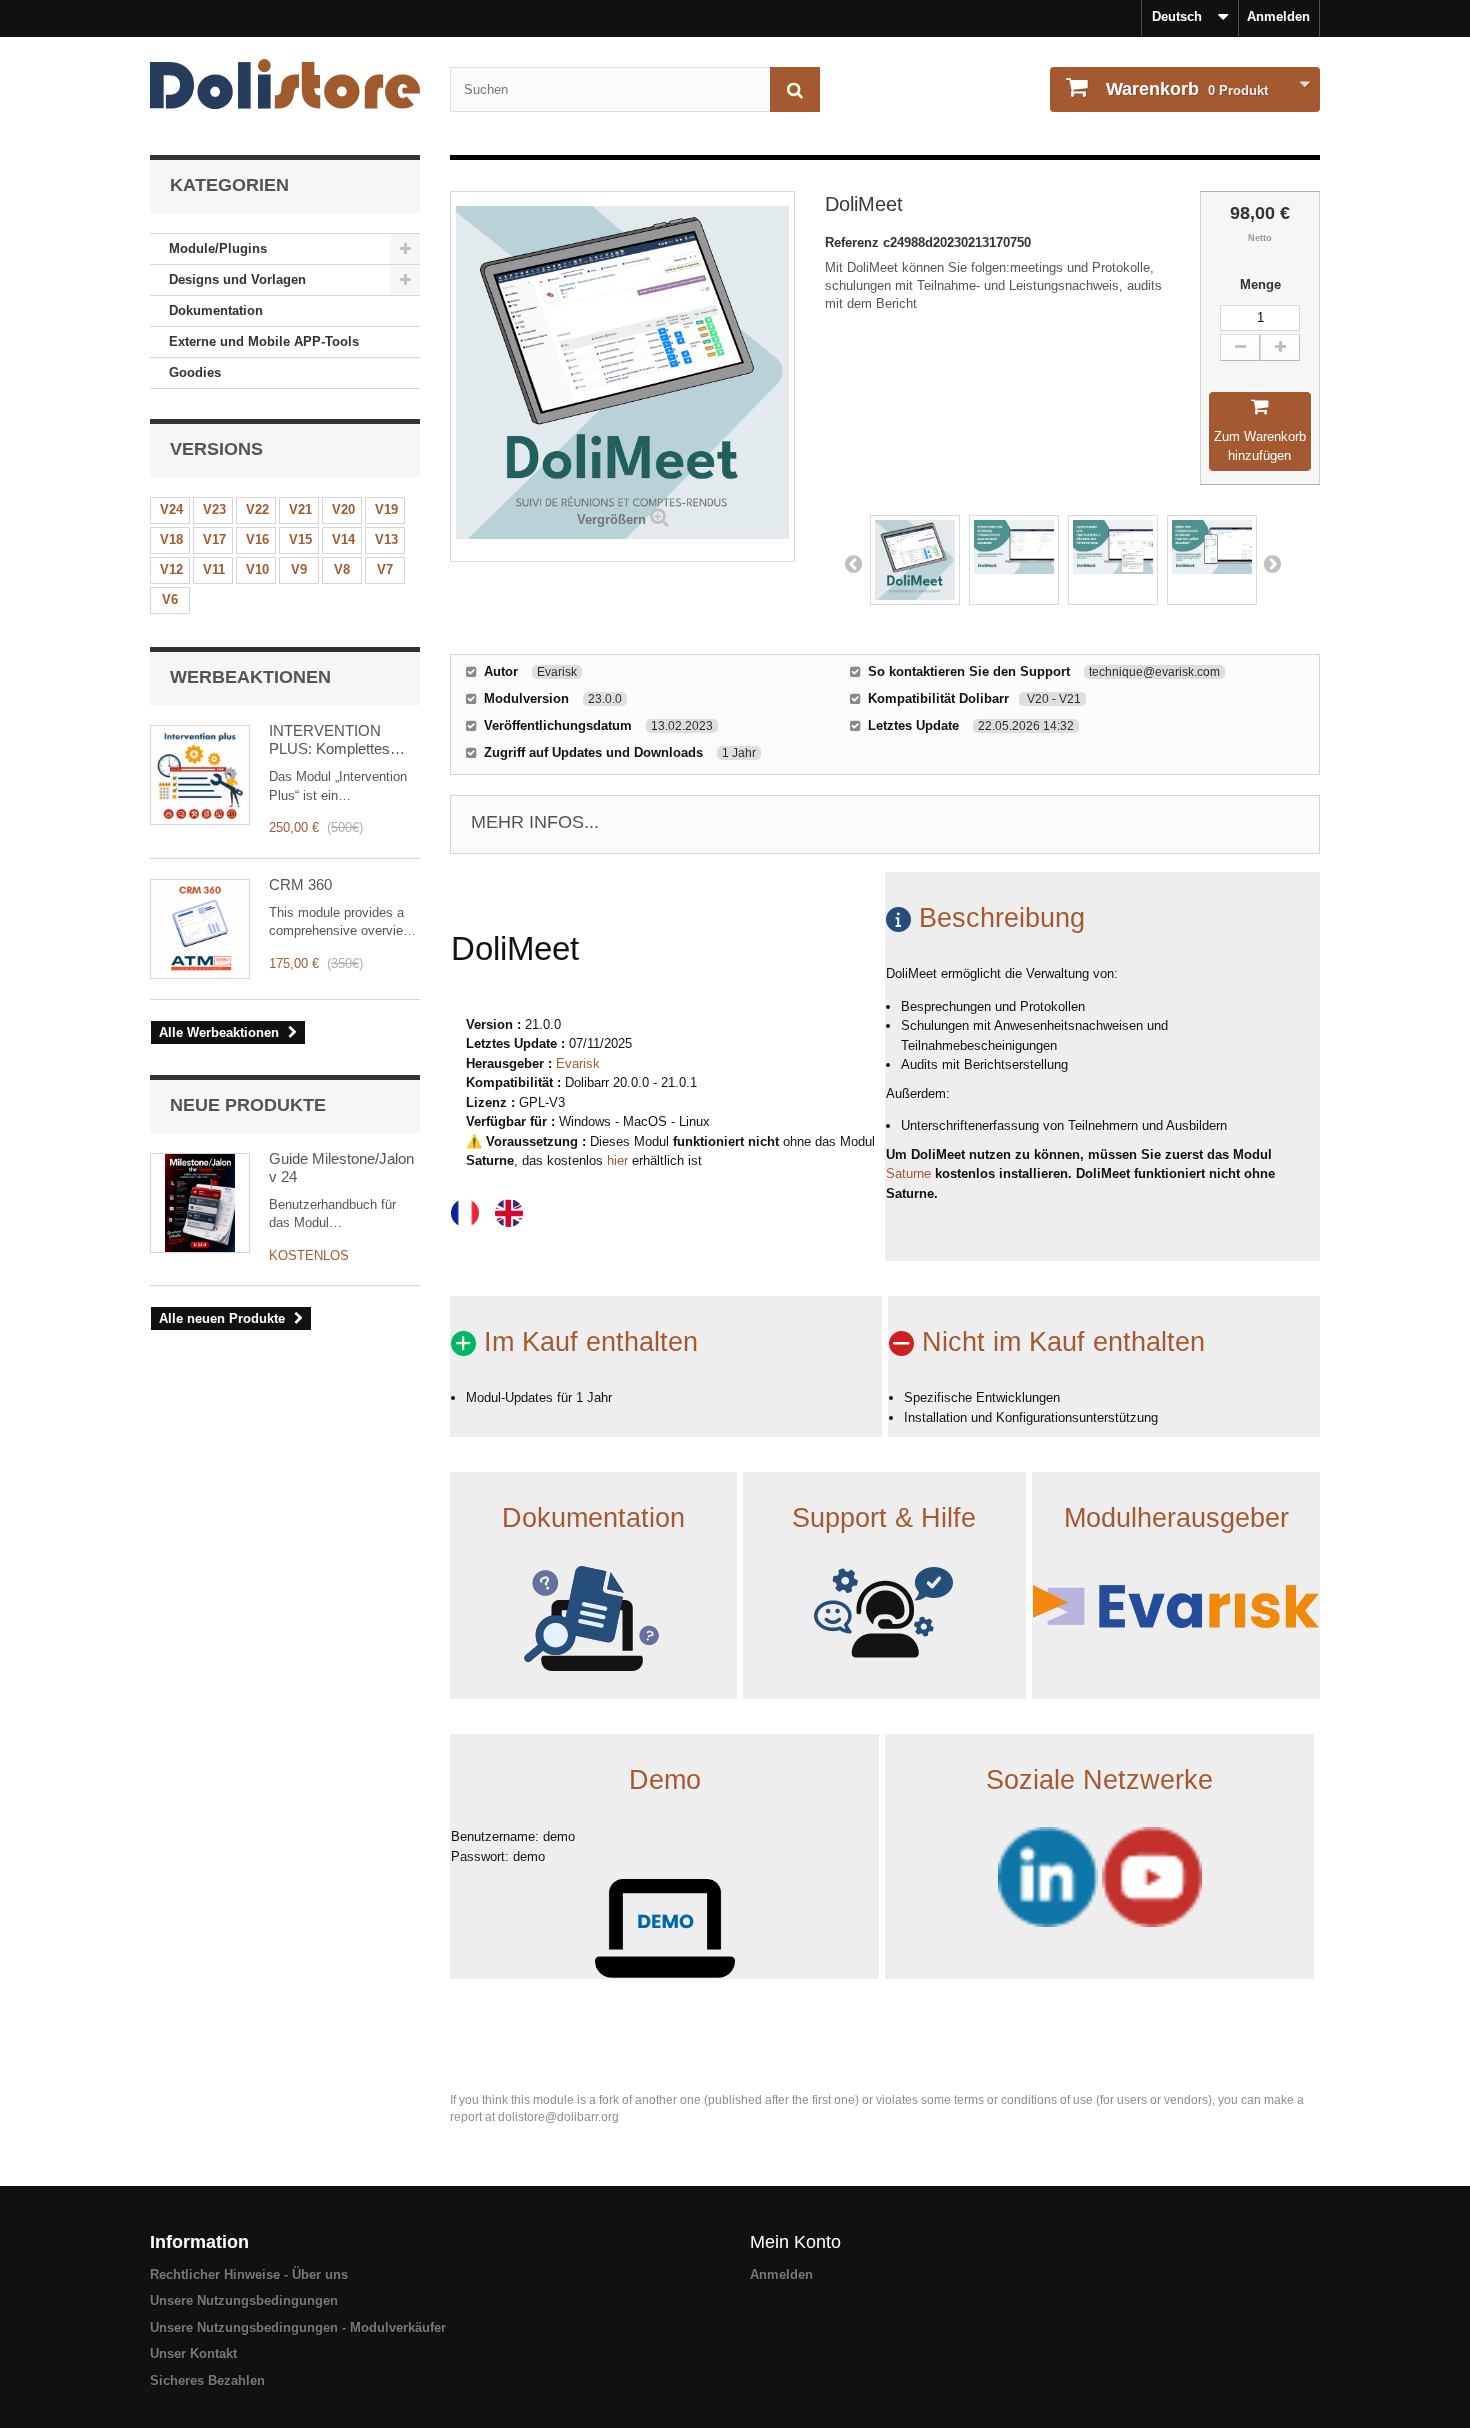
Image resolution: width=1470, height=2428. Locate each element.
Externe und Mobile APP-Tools (264, 341)
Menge (1260, 284)
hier (617, 1160)
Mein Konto (795, 2242)
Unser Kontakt (193, 2353)
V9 (299, 569)
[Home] (285, 84)
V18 (171, 539)
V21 (300, 509)
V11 (214, 569)
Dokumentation (216, 310)
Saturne (908, 1173)
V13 (386, 539)
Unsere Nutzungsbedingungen (244, 2300)
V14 (343, 539)
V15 (300, 539)
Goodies (195, 372)
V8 (342, 569)
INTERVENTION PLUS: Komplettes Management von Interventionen (329, 740)
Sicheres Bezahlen (207, 2380)
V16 (257, 539)
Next (1272, 563)
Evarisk (578, 1063)
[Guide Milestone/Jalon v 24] (200, 1203)
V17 (214, 539)
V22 (257, 509)
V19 (386, 509)
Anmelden (1278, 16)
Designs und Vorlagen (237, 279)
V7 (385, 569)
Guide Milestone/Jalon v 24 (341, 1167)
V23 (214, 509)
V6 (170, 599)
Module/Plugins (218, 248)
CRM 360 (300, 884)
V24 (171, 509)
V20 (343, 509)
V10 (257, 569)
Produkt (1187, 89)
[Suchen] (795, 89)
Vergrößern (611, 519)
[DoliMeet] (915, 560)
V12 (171, 569)
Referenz (854, 242)
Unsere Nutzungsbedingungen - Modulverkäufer (298, 2327)
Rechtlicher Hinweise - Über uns (249, 2274)
